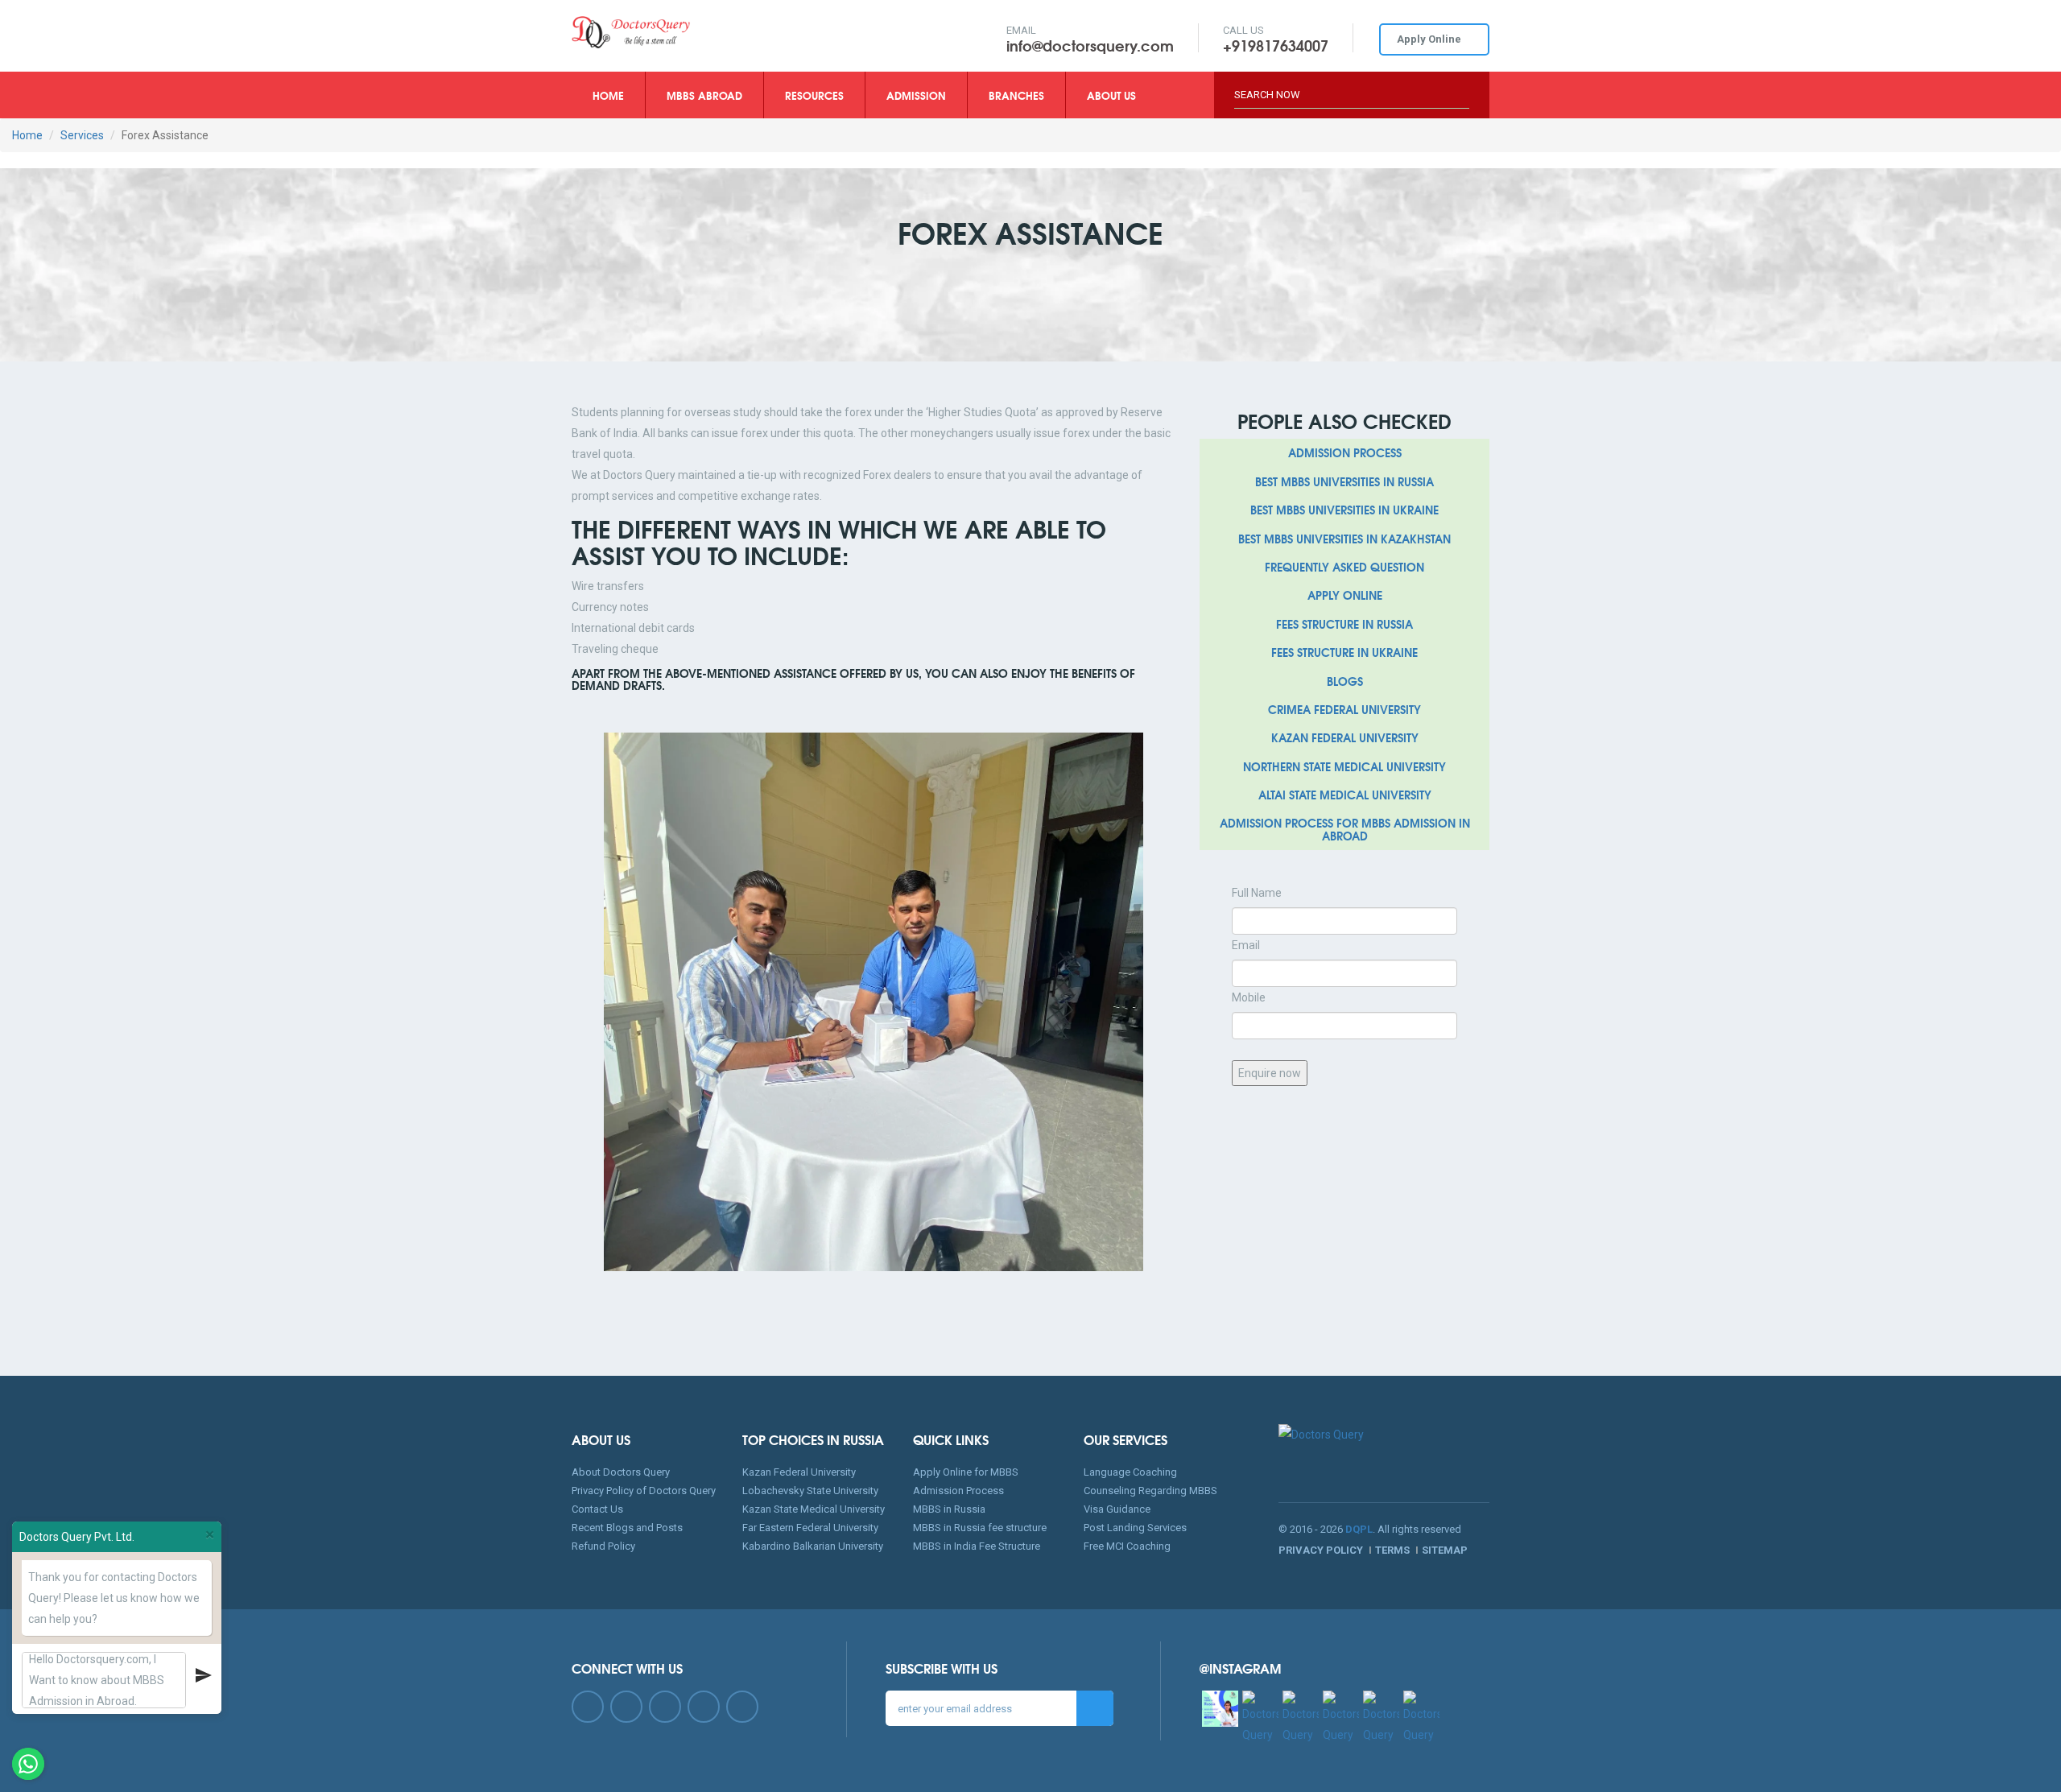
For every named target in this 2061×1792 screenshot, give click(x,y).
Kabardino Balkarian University (813, 1546)
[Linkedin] (665, 1707)
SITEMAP (1445, 1550)
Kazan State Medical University (814, 1509)
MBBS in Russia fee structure (980, 1528)
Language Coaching (1130, 1472)
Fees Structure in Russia (1344, 624)
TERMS (1394, 1550)
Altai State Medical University (1345, 795)
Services (82, 135)
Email (1246, 945)
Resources (814, 95)
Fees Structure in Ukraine (1344, 652)
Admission (916, 95)
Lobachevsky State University (810, 1491)
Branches (1016, 95)
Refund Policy (603, 1546)
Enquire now (1270, 1073)
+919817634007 (1276, 45)
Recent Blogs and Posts (627, 1528)
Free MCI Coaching (1127, 1546)
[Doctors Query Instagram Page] (1220, 1709)
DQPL (1359, 1529)
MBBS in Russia (949, 1509)
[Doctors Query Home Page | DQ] (677, 32)
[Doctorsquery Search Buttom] (1464, 87)
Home (619, 95)
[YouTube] (704, 1707)
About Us (1111, 95)
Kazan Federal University (1345, 737)
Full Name (1257, 893)
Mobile (1249, 997)
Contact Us (597, 1509)
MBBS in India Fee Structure (977, 1546)
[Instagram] (742, 1707)
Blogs (1345, 681)
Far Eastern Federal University (810, 1528)
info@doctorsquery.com (1090, 45)
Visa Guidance (1117, 1509)
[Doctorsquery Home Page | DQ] (1384, 1451)
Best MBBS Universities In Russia (1344, 481)
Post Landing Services (1135, 1528)
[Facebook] (588, 1707)
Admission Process (1345, 452)
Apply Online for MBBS (966, 1472)
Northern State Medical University (1344, 766)
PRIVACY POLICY (1322, 1550)
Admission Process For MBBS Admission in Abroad (1345, 829)
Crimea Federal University (1344, 709)
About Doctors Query (621, 1472)
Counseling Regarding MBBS (1150, 1491)
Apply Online (1430, 39)
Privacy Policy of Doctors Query (644, 1491)
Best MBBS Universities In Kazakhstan (1344, 539)
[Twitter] (626, 1707)
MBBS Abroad (704, 95)
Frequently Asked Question (1344, 567)
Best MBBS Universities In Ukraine (1344, 510)
